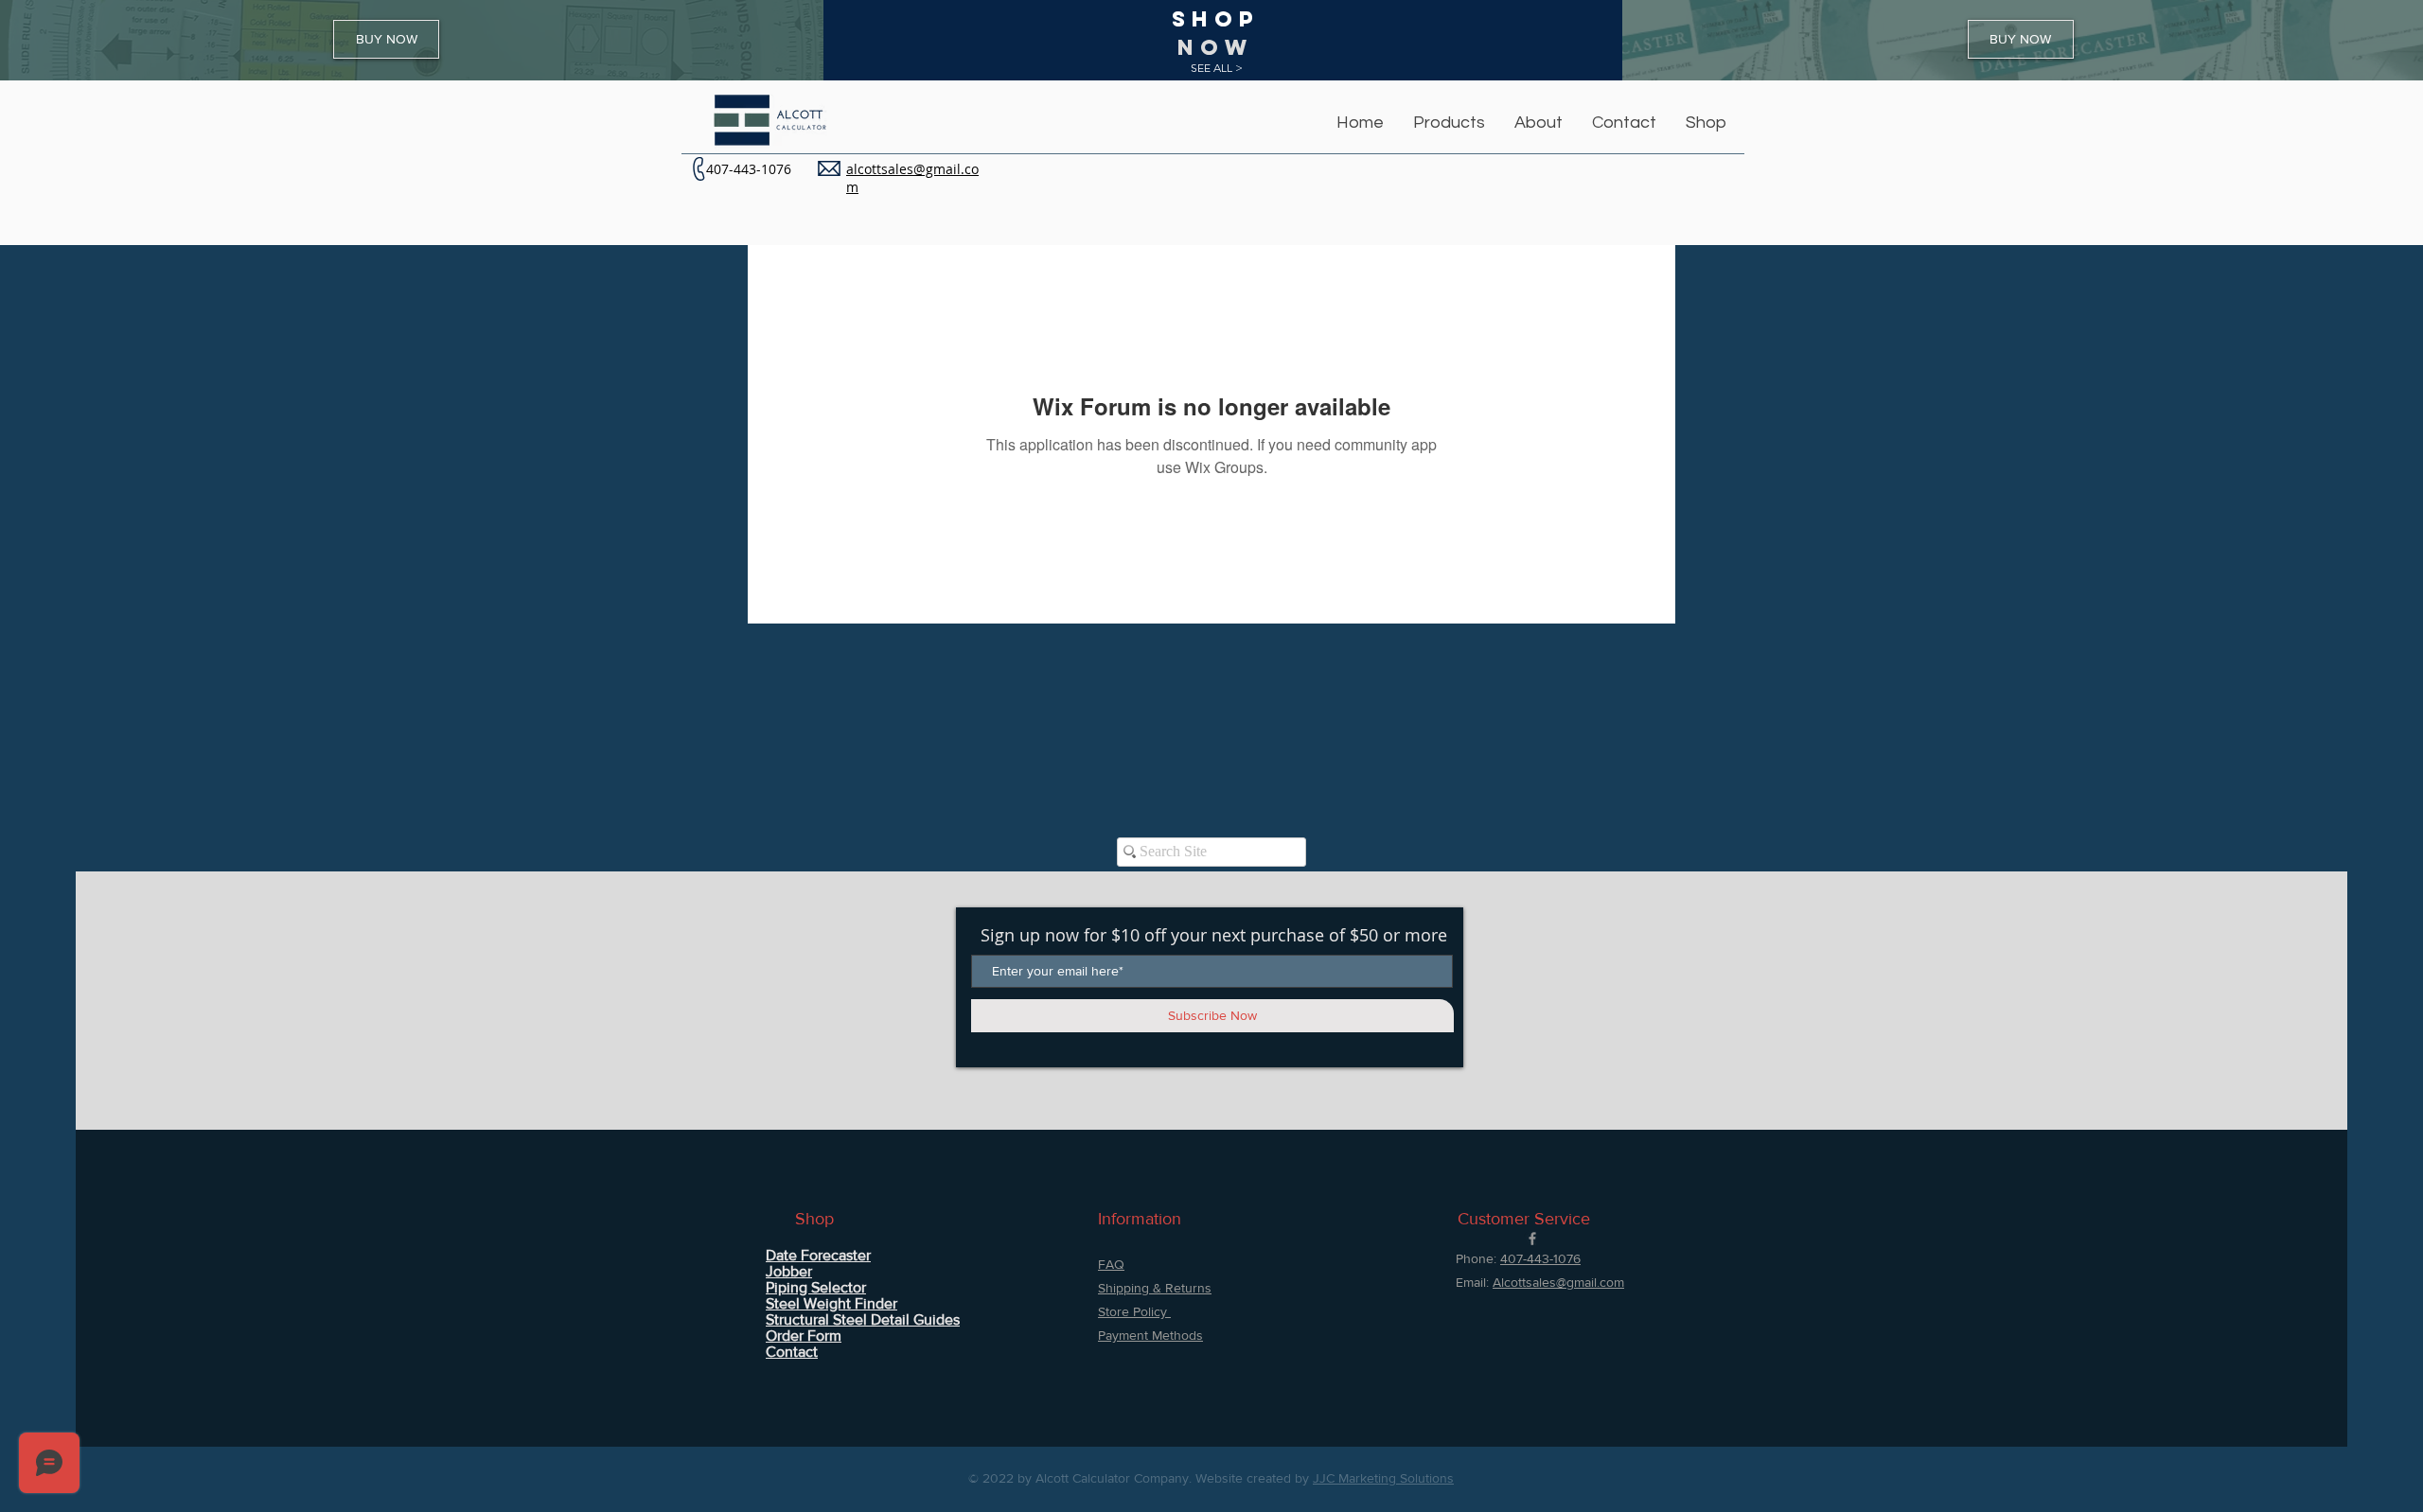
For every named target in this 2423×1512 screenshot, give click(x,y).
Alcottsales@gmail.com (1558, 1282)
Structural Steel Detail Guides (863, 1319)
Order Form (804, 1336)
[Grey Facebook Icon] (1532, 1239)
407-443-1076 (749, 169)
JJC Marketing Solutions (1383, 1478)
